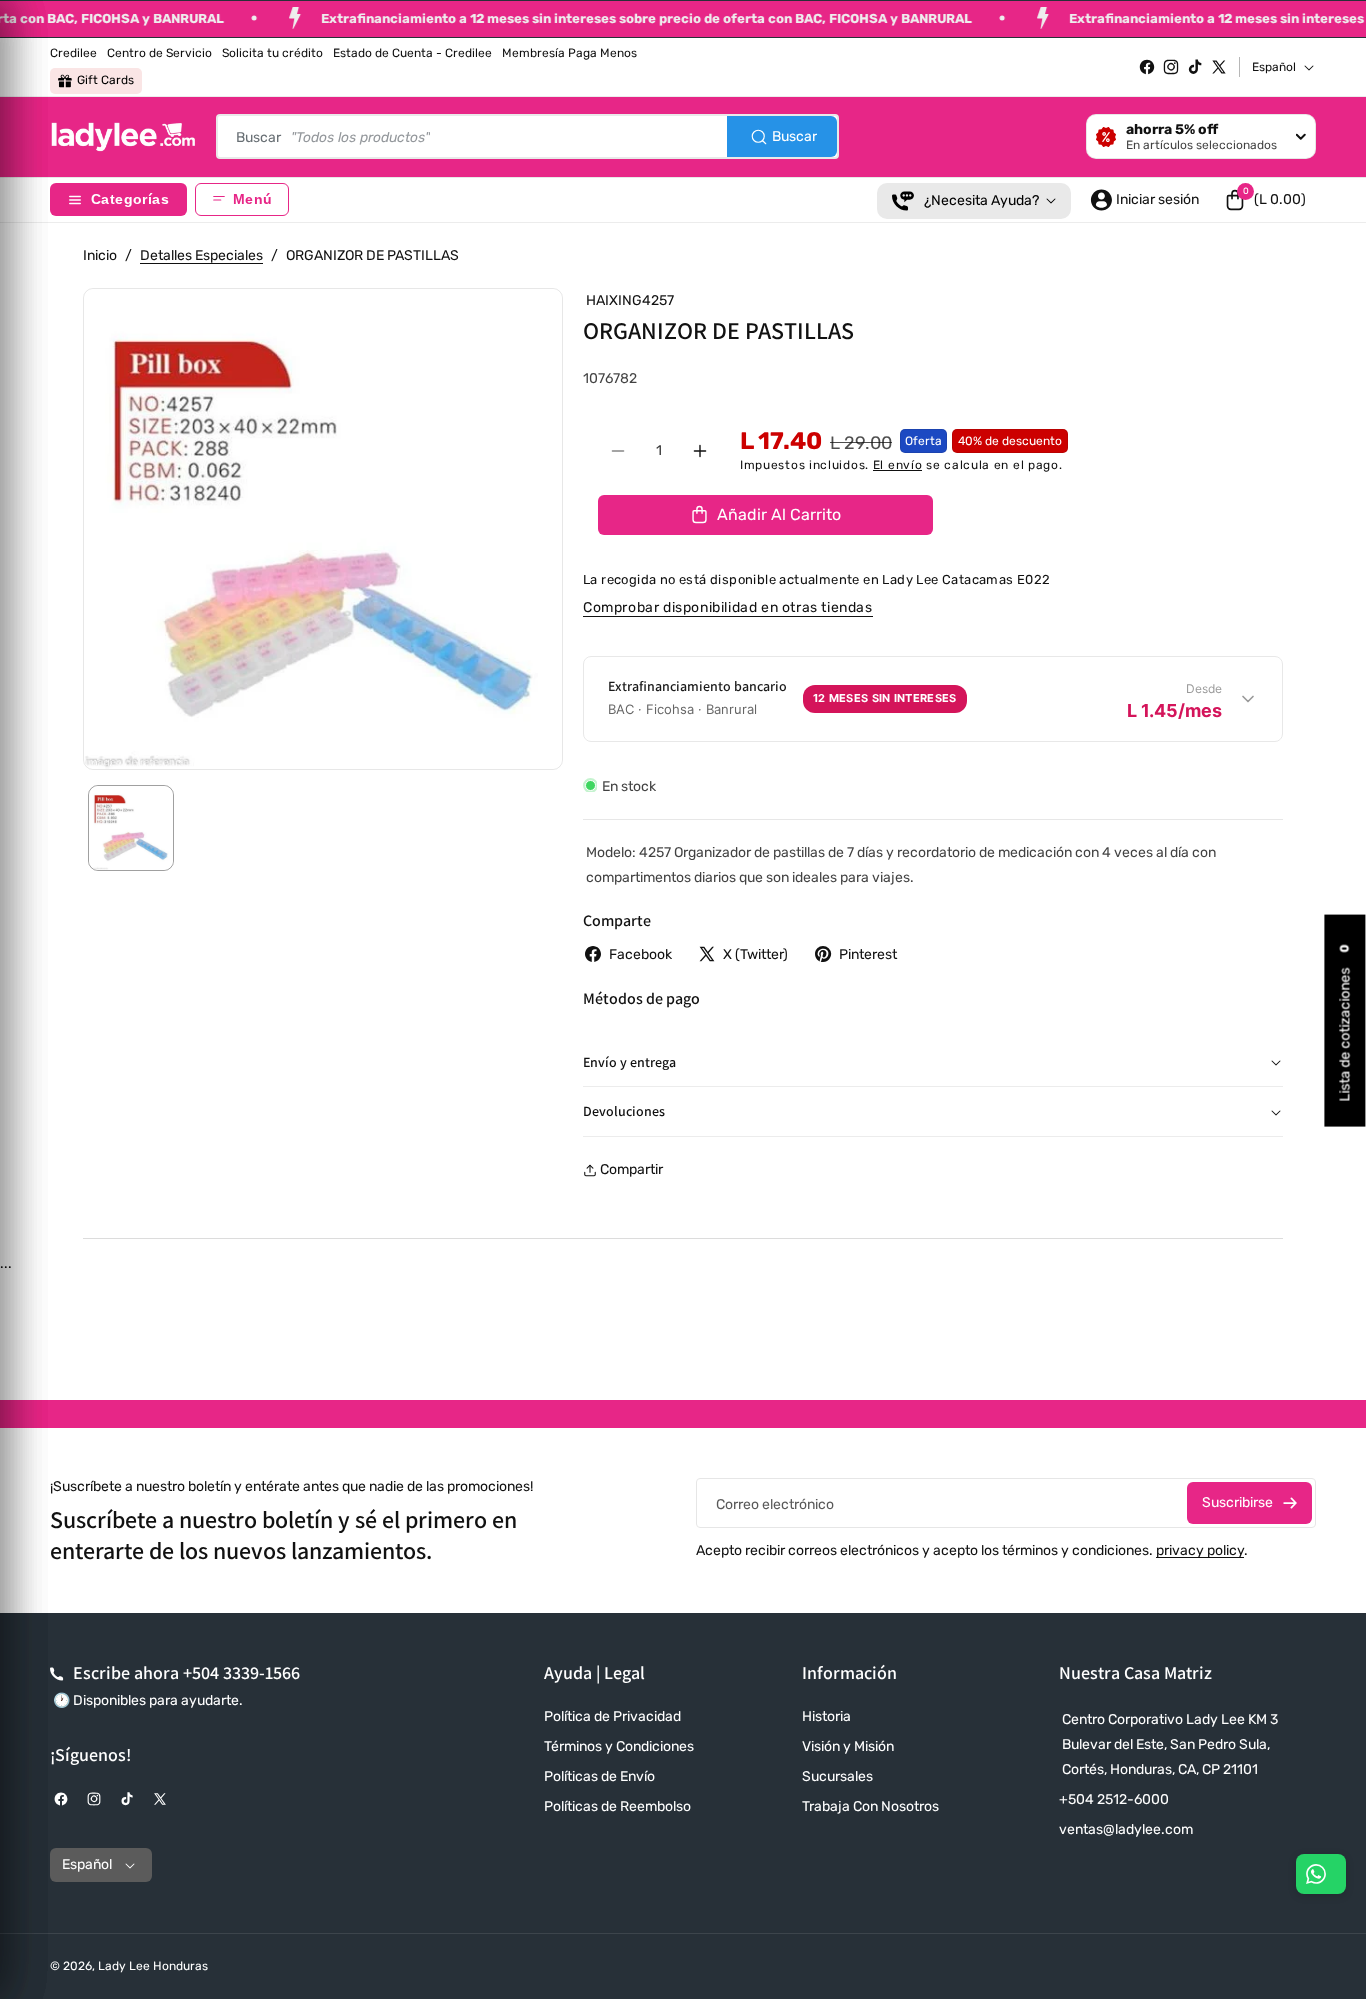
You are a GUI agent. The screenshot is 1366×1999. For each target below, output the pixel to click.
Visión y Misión (848, 1746)
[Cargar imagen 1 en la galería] (131, 828)
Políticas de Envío (599, 1776)
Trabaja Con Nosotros (870, 1806)
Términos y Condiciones (619, 1746)
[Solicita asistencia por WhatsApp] (1321, 1874)
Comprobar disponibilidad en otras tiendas (728, 607)
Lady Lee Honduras (153, 1966)
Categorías (130, 199)
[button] (1265, 200)
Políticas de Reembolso (617, 1806)
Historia (826, 1716)
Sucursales (837, 1776)
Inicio (100, 255)
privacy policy (1200, 1550)
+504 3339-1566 (241, 1672)
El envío (898, 465)
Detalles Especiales (201, 255)
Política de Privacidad (612, 1716)
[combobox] (527, 136)
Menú (252, 199)
